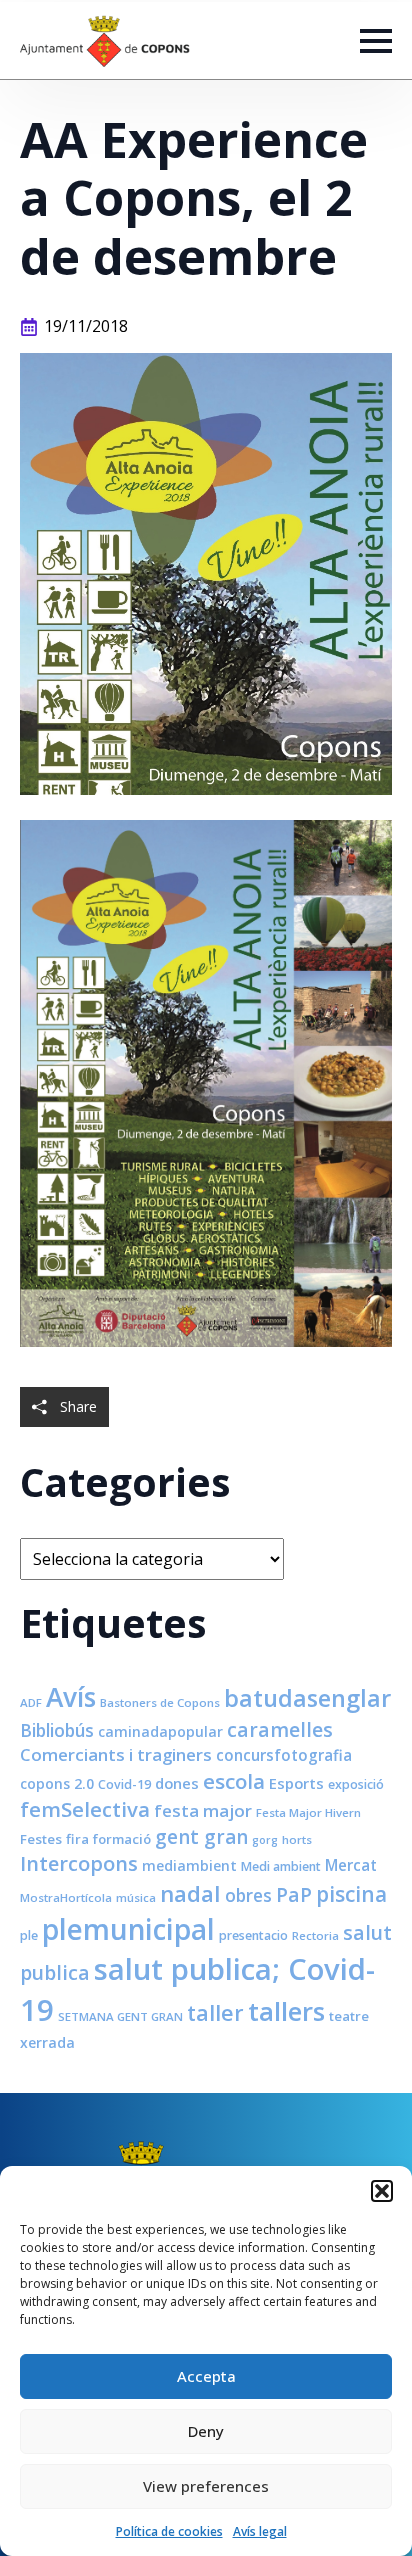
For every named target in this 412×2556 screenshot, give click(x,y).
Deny (206, 2431)
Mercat (351, 1865)
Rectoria (315, 1935)
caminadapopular (160, 1731)
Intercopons (79, 1863)
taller (215, 2012)
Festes (41, 1839)
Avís (71, 1697)
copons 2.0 (57, 1783)
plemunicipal (128, 1929)
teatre (349, 2016)
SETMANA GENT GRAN (120, 2016)
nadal (190, 1893)
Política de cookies (169, 2531)
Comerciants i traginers (116, 1754)
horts (297, 1839)
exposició (356, 1784)
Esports (296, 1783)
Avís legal (260, 2531)
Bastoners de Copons (160, 1702)
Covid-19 (124, 1784)
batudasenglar (307, 1698)
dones (177, 1783)
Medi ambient (281, 1866)
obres (248, 1895)
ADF (31, 1702)
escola (234, 1781)
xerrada (47, 2042)
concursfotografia (284, 1755)
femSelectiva (85, 1809)
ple (29, 1935)
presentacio (253, 1935)
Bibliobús (57, 1730)
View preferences (206, 2486)
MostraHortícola (66, 1897)
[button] (382, 2191)
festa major (203, 1810)
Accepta (206, 2376)
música (136, 1897)
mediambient (189, 1865)
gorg (265, 1840)
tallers (286, 2011)
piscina (351, 1894)
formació (122, 1839)
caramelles (280, 1729)
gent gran (201, 1837)
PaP (294, 1894)
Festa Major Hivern (308, 1812)
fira (77, 1839)
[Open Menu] (376, 41)
